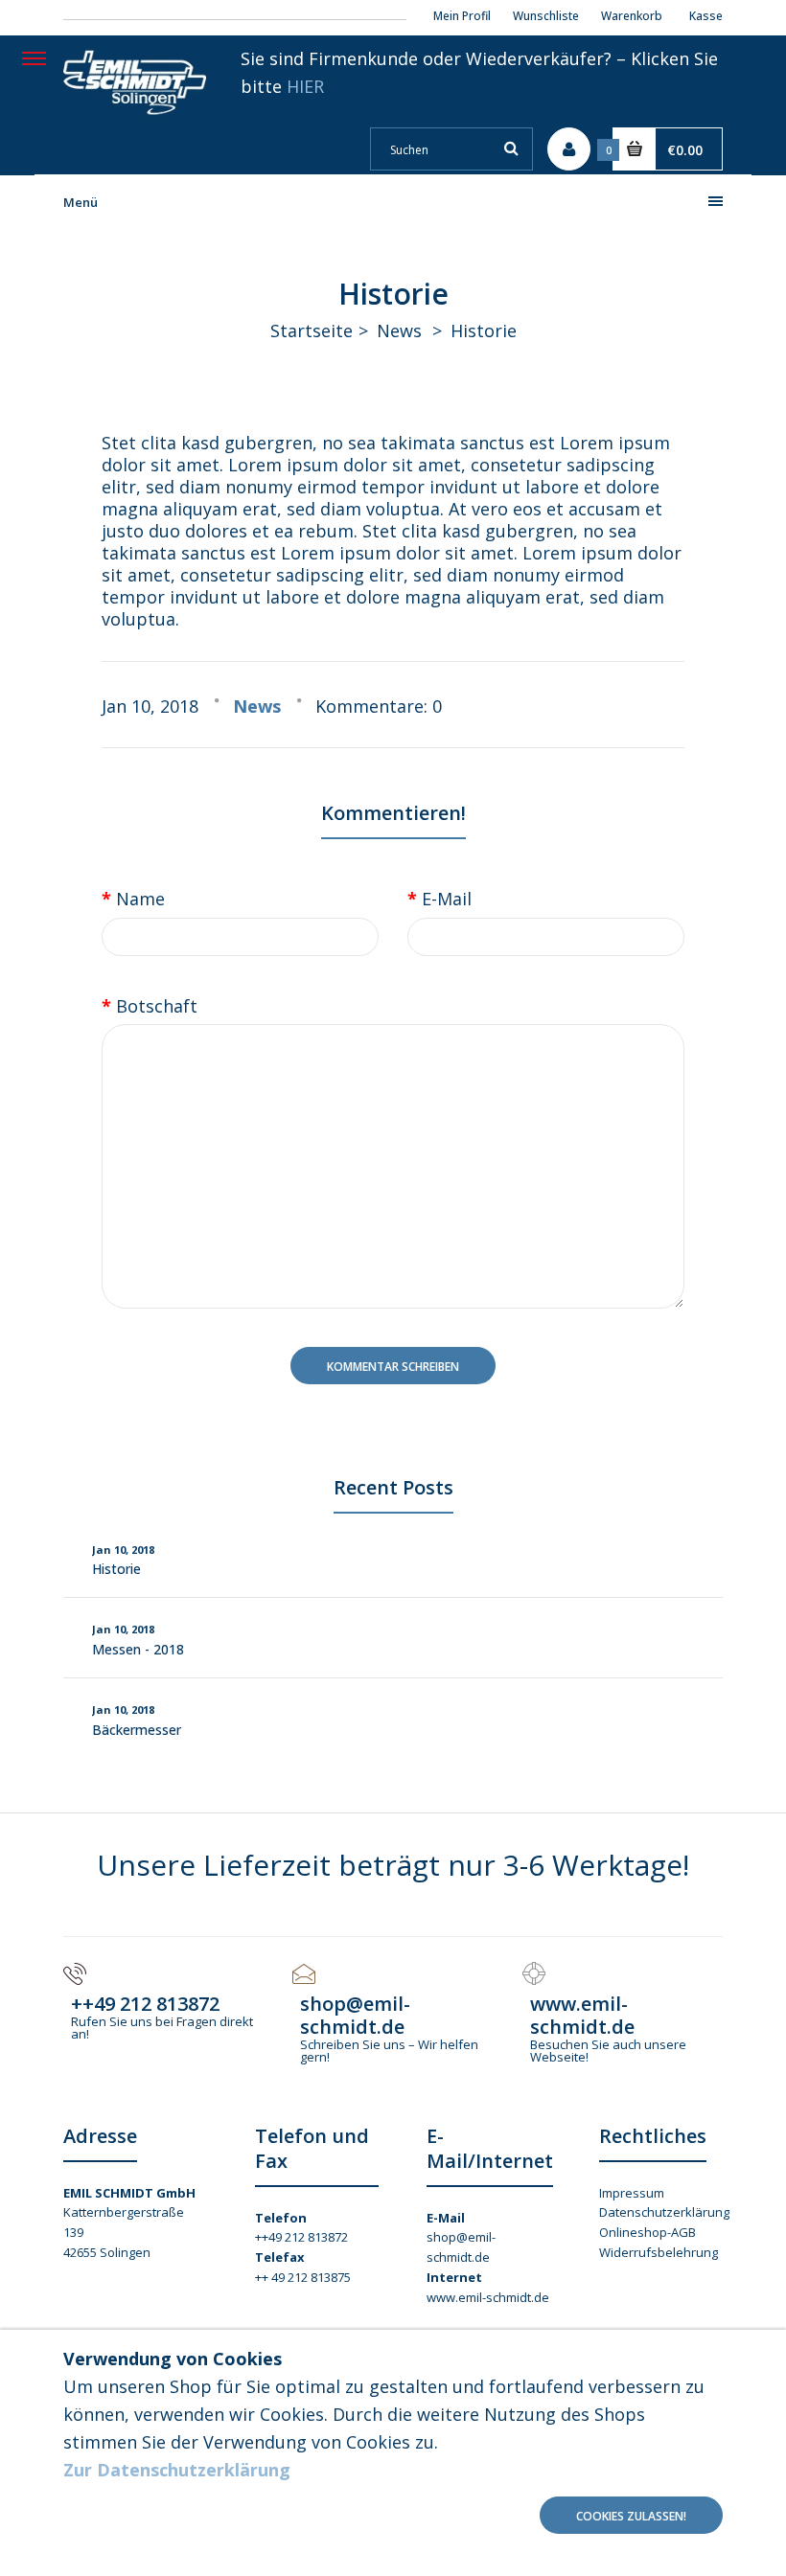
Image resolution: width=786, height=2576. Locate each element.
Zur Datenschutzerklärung (177, 2470)
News (399, 331)
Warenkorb (632, 16)
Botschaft (157, 1006)
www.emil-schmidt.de (488, 2297)
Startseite (312, 331)
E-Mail (447, 899)
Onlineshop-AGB (647, 2232)
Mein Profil (462, 16)
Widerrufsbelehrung (659, 2252)
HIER (305, 86)
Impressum (632, 2193)
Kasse (706, 16)
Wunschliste (546, 16)
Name (140, 899)
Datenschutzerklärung (664, 2212)
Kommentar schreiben (393, 1367)
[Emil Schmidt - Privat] (135, 119)
